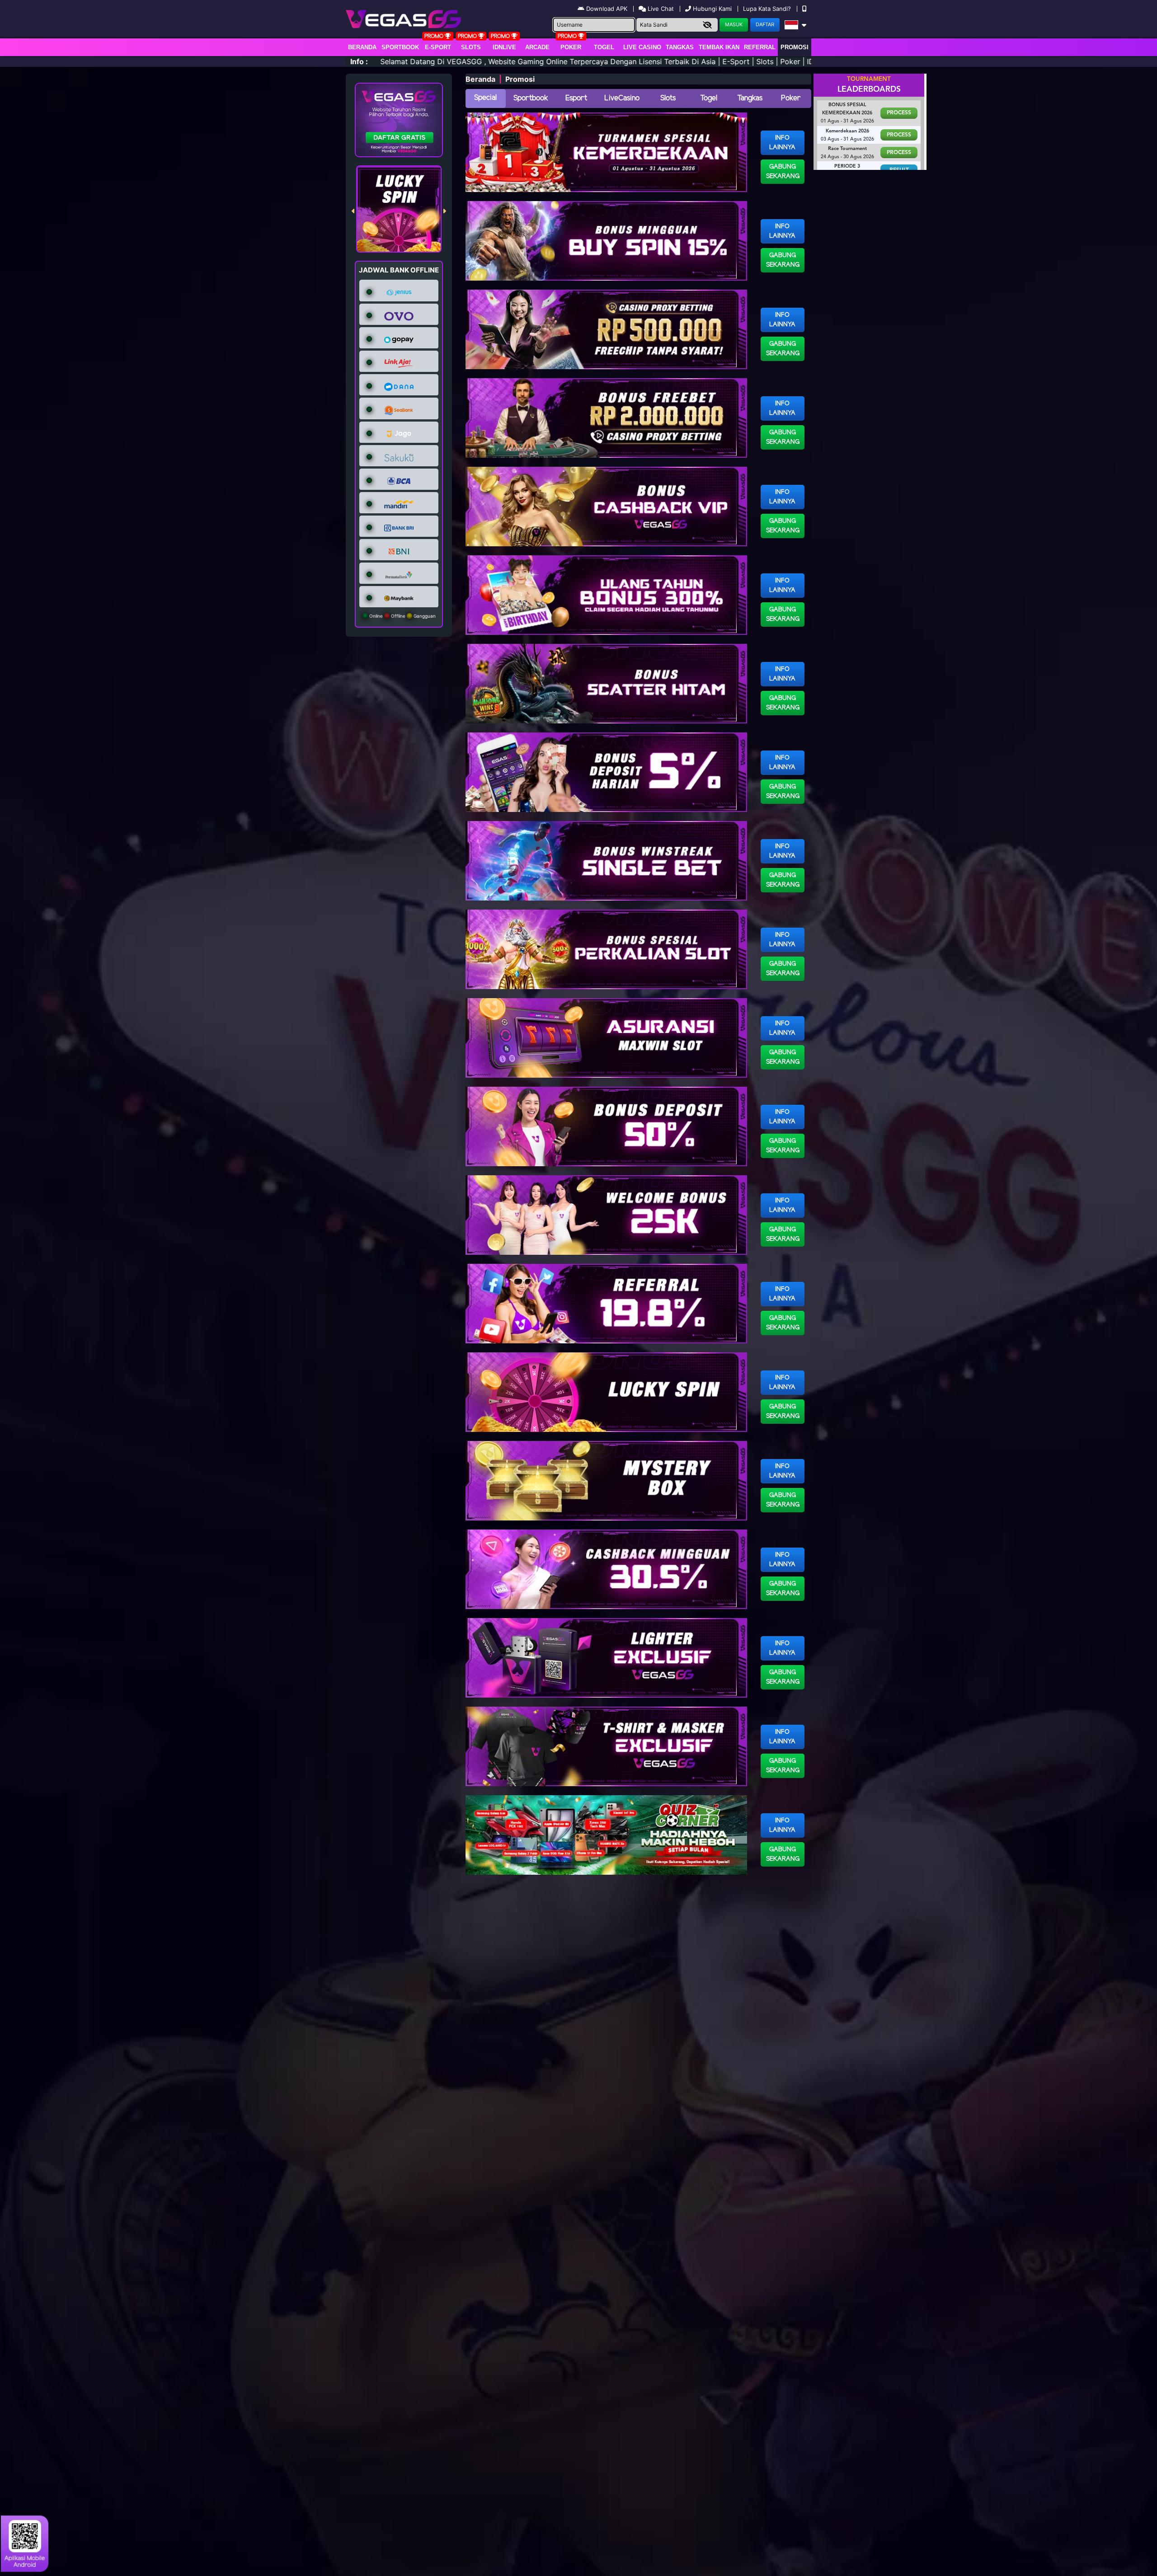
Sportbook (400, 47)
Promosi (795, 47)
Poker (571, 47)
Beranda (362, 47)
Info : (359, 61)
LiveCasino (622, 98)
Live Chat (660, 9)
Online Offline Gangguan (402, 616)
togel (604, 47)
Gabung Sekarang (783, 172)
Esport (576, 98)
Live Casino (642, 47)
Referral (760, 47)
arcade (537, 47)
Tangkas (680, 47)
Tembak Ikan (719, 47)
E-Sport (438, 47)
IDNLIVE (504, 47)
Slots (471, 47)
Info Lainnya (782, 143)
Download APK (607, 9)
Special (485, 98)
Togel (709, 98)
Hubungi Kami (712, 9)
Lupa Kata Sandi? (768, 9)
